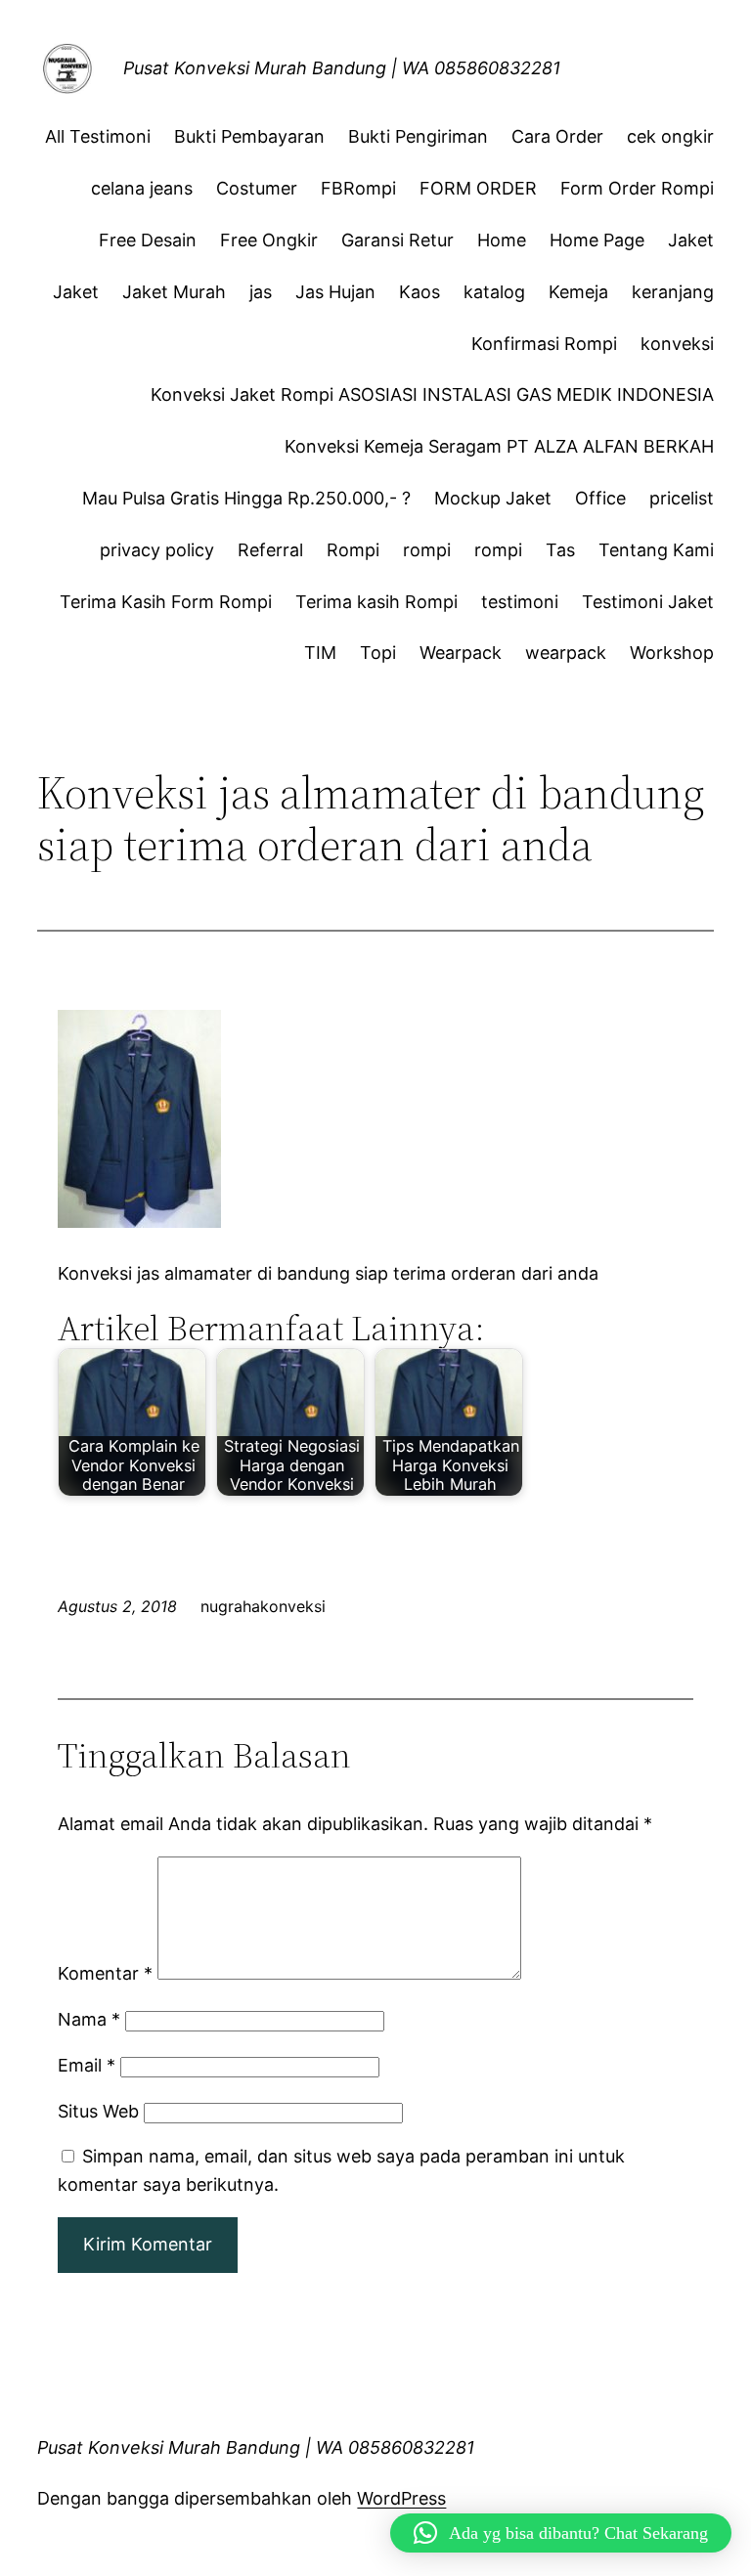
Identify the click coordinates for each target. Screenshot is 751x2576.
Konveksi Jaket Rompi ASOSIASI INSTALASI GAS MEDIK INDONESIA (432, 394)
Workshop (672, 653)
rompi (427, 550)
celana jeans (142, 188)
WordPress (401, 2498)
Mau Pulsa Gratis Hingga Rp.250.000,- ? (246, 498)
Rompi (353, 550)
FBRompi (358, 188)
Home (502, 240)
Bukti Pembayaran (249, 136)
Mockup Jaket (493, 498)
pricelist (682, 498)
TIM (320, 653)
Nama (89, 2019)
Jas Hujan (335, 292)
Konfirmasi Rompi (544, 344)
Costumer (257, 188)
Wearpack (461, 653)
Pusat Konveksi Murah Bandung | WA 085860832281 (342, 68)
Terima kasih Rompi (376, 602)
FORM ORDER (478, 188)
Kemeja (578, 292)
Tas (560, 550)
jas (261, 292)
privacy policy (157, 550)
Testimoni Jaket (648, 602)
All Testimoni (98, 136)
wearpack (566, 653)
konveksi (677, 344)
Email (87, 2065)
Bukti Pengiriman (418, 136)
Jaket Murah (174, 292)
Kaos (420, 292)
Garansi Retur (398, 240)
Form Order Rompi (637, 188)
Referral (270, 550)
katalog (494, 292)
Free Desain (148, 240)
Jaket (691, 240)
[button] (561, 2533)
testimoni (520, 602)
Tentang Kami (656, 550)
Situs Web (98, 2111)
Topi (378, 653)
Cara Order (557, 136)
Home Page (597, 240)
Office (600, 498)
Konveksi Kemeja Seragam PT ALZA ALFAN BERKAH (499, 446)
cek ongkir (670, 136)
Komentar (105, 1973)
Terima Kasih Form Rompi (166, 602)
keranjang (673, 292)
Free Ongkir (269, 240)
